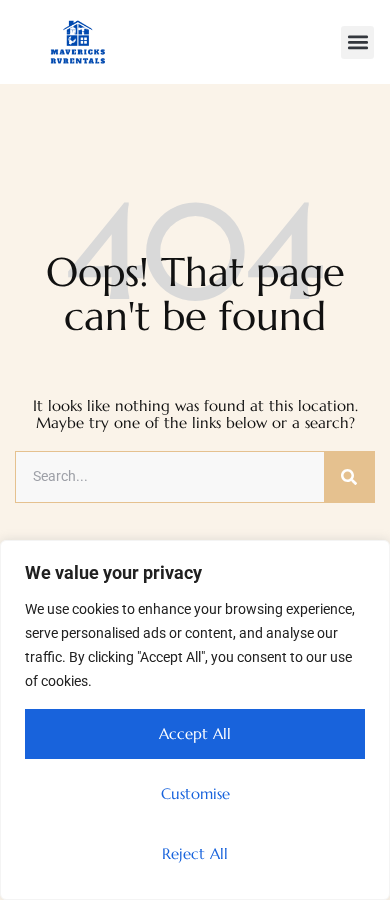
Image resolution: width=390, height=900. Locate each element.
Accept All (195, 733)
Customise (195, 793)
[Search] (349, 477)
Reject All (195, 853)
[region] (195, 720)
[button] (357, 42)
